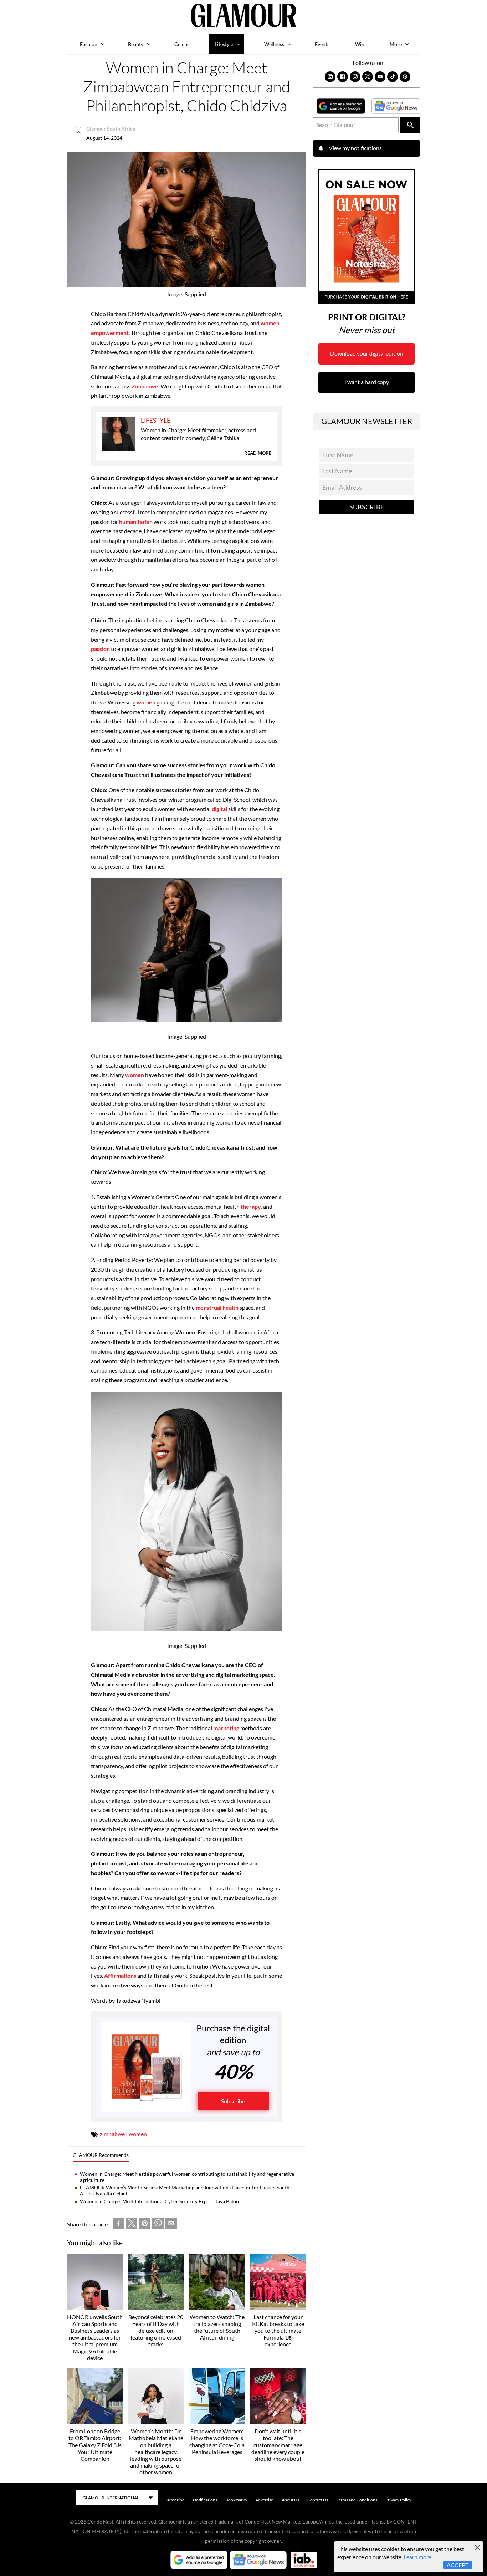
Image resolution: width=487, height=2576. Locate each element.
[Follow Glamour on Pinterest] (405, 77)
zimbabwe (112, 2134)
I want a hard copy (367, 382)
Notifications (205, 2500)
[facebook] (118, 2225)
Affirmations (121, 1976)
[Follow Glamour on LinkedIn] (330, 77)
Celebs (182, 44)
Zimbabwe (145, 386)
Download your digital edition (367, 353)
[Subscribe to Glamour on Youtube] (380, 77)
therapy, (251, 1206)
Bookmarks (236, 2500)
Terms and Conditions (357, 2500)
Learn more (417, 2557)
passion (100, 649)
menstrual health (218, 1307)
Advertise (264, 2500)
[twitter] (132, 2225)
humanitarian (136, 522)
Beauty (136, 44)
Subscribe (233, 2101)
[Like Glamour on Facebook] (343, 77)
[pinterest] (145, 2225)
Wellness (274, 44)
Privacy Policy (398, 2500)
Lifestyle (224, 44)
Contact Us (318, 2500)
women (147, 702)
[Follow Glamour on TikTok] (393, 77)
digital (219, 809)
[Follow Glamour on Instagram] (355, 77)
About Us (290, 2500)
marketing (226, 1728)
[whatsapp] (158, 2225)
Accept (458, 2565)
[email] (171, 2225)
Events (322, 44)
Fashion (89, 44)
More (396, 44)
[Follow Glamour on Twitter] (368, 77)
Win (360, 44)
